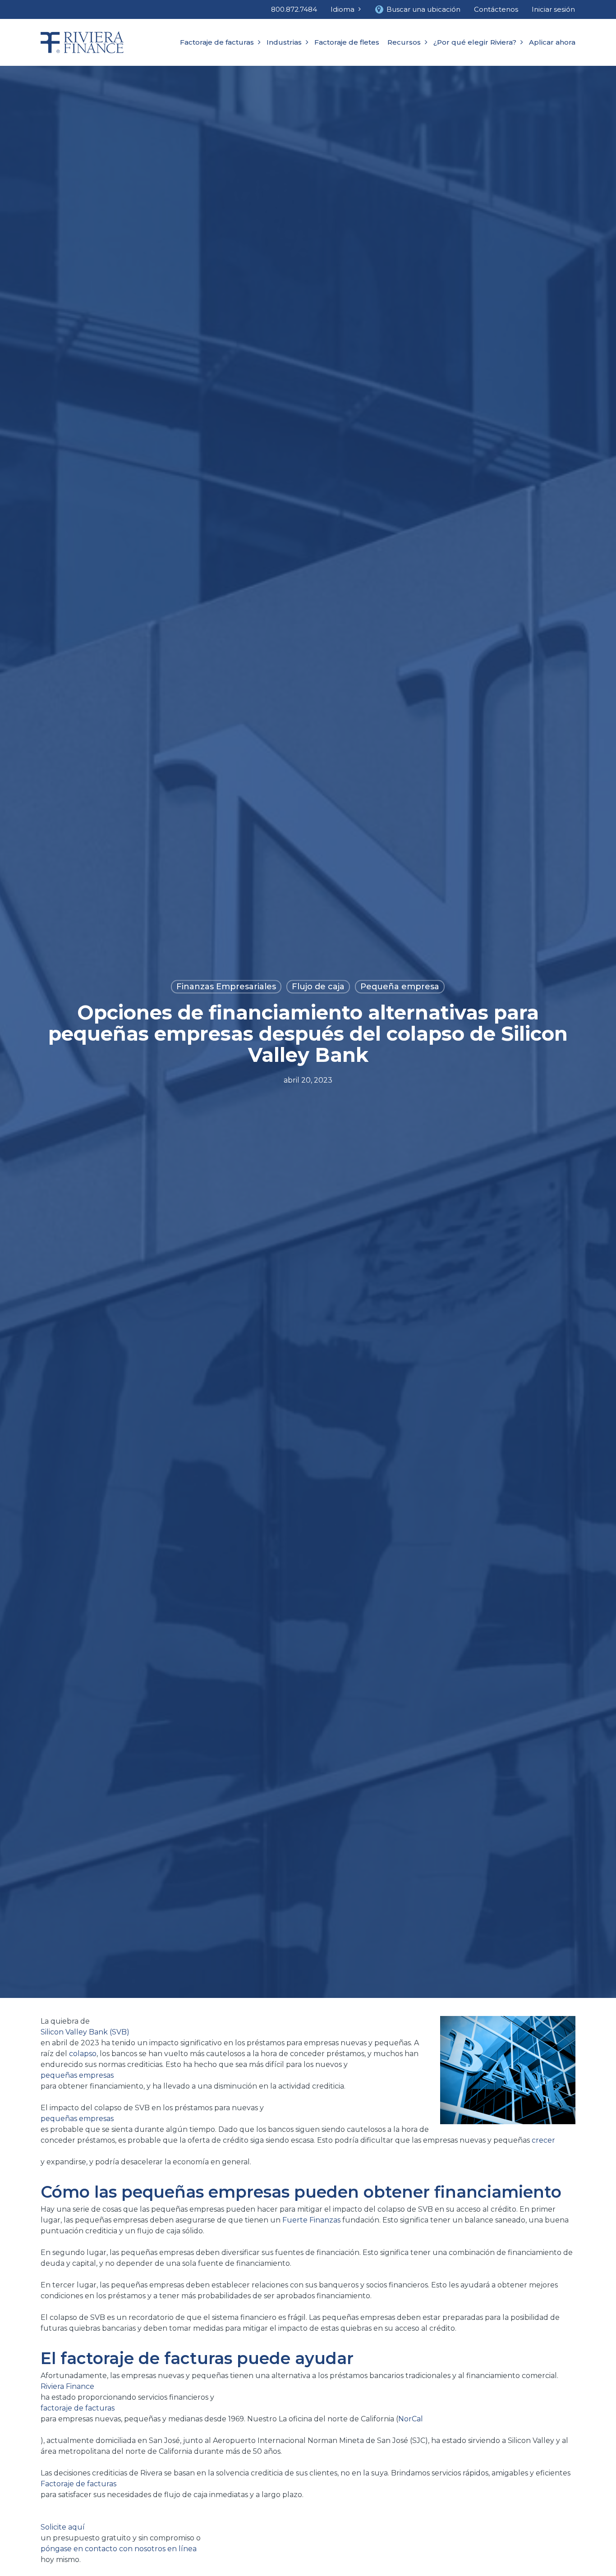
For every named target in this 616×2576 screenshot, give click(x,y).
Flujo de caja (318, 987)
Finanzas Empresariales (226, 987)
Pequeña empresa (400, 987)
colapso (83, 2054)
